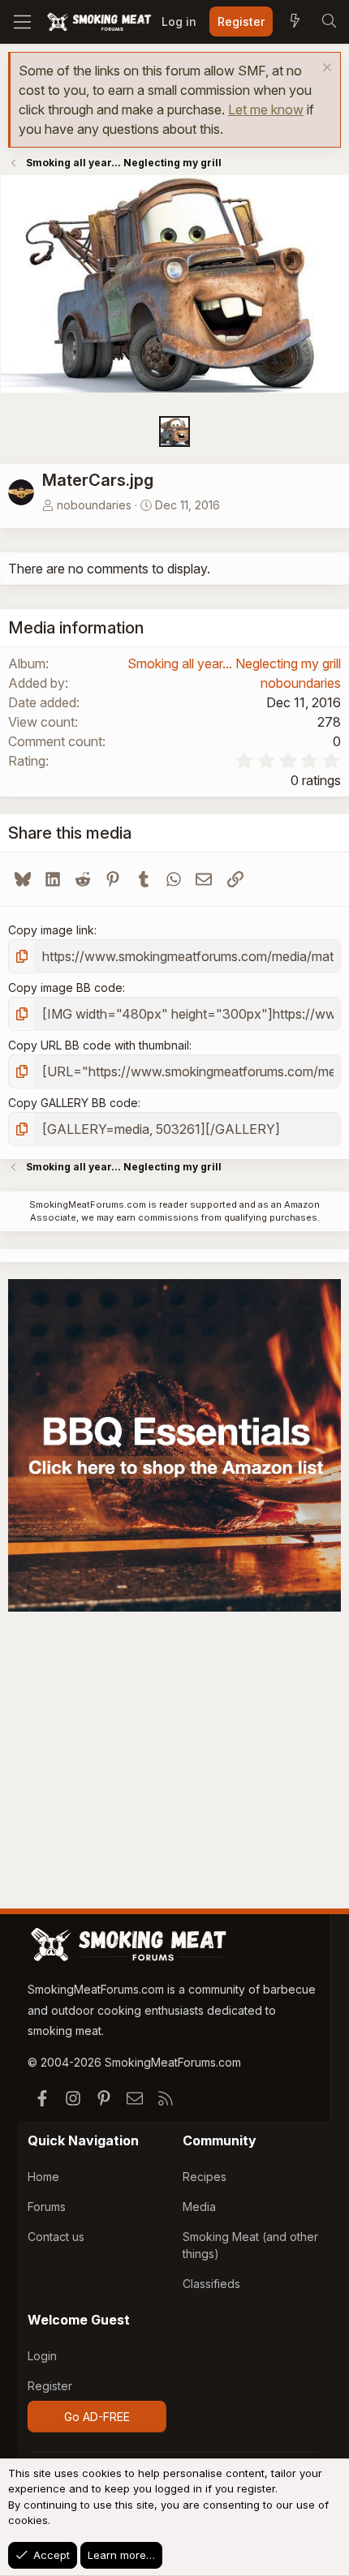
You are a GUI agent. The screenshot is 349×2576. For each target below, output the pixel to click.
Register (50, 2386)
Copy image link (51, 930)
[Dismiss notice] (325, 69)
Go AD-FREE (97, 2417)
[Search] (329, 22)
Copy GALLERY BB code (73, 1103)
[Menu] (22, 22)
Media (199, 2207)
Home (43, 2177)
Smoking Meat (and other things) (250, 2245)
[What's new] (295, 22)
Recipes (205, 2177)
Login (42, 2356)
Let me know (266, 109)
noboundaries (94, 505)
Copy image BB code (65, 987)
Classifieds (211, 2284)
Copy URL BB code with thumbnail (99, 1045)
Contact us (56, 2237)
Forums (47, 2207)
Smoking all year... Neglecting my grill (234, 663)
